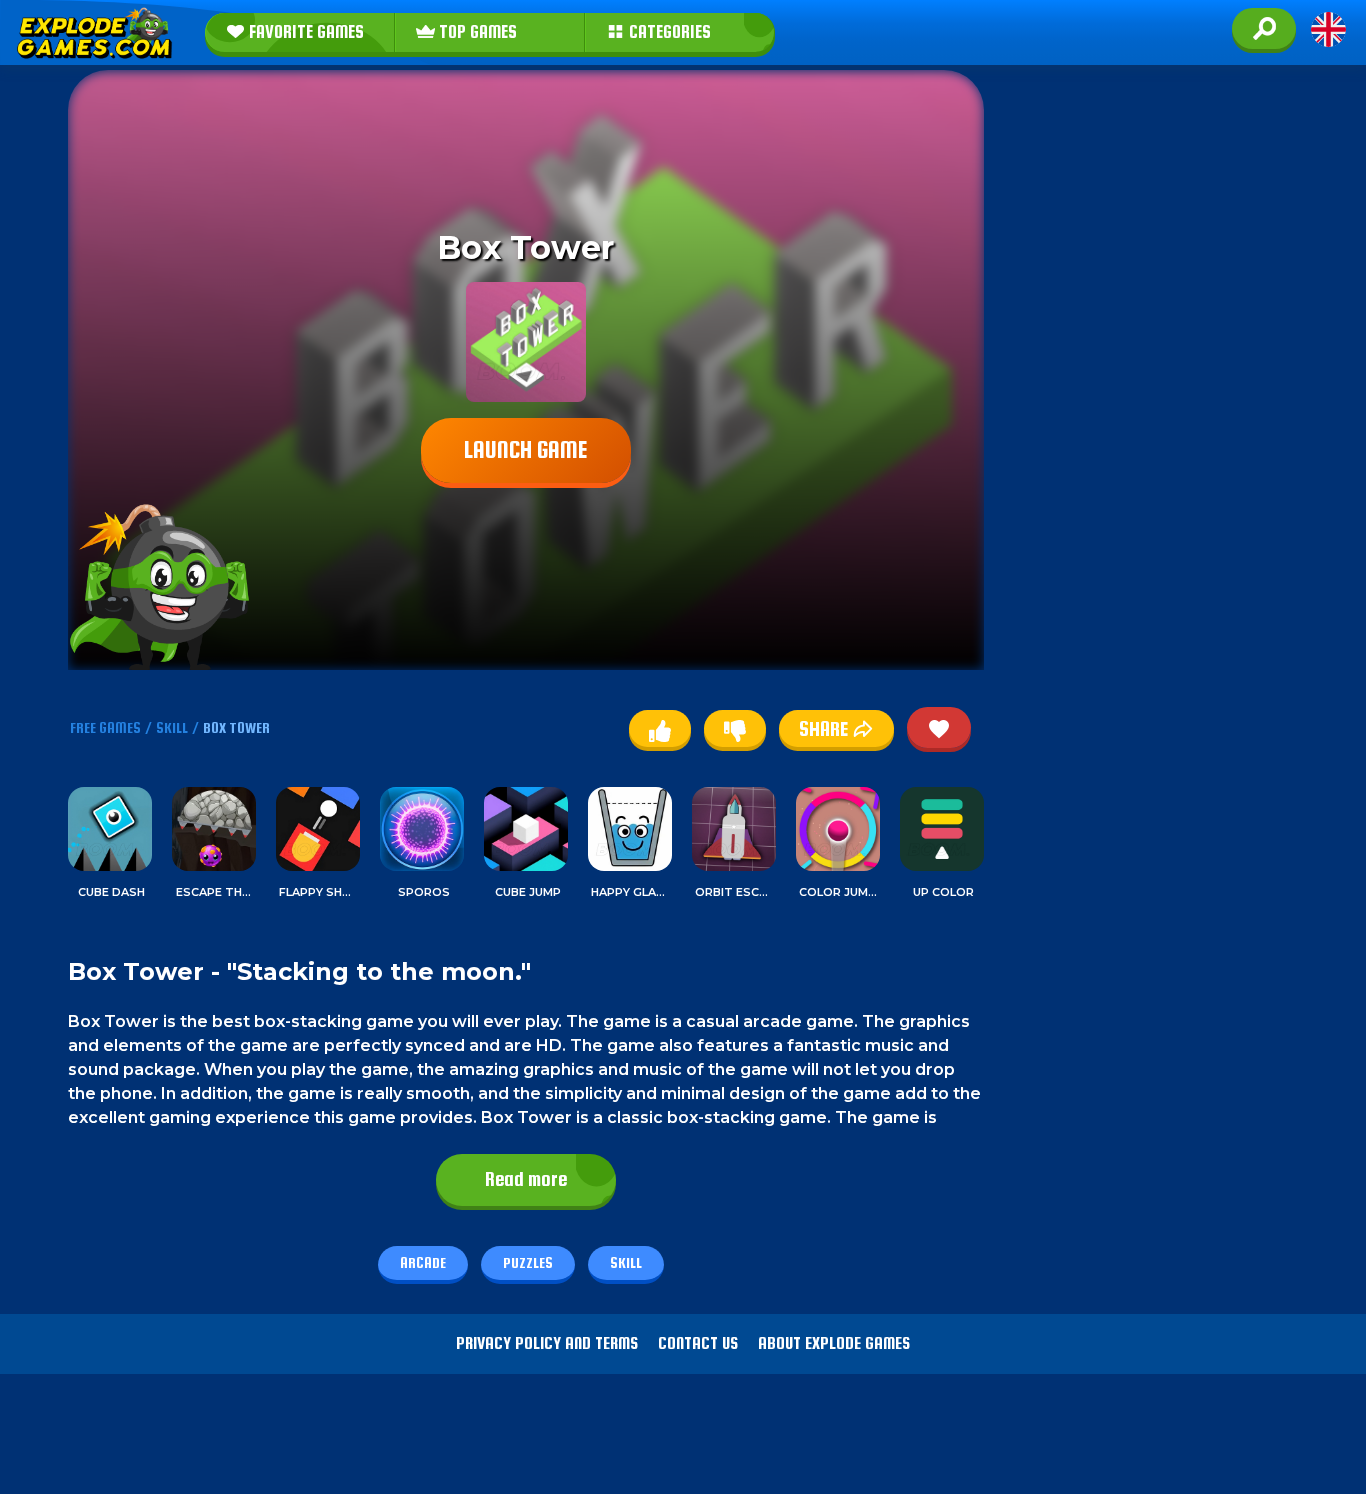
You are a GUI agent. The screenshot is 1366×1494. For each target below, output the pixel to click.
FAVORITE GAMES (304, 32)
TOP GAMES (476, 32)
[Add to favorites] (939, 727)
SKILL (172, 727)
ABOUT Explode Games (834, 1343)
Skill (626, 1262)
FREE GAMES (105, 727)
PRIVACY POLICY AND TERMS (547, 1343)
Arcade (423, 1262)
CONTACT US (698, 1343)
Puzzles (528, 1262)
